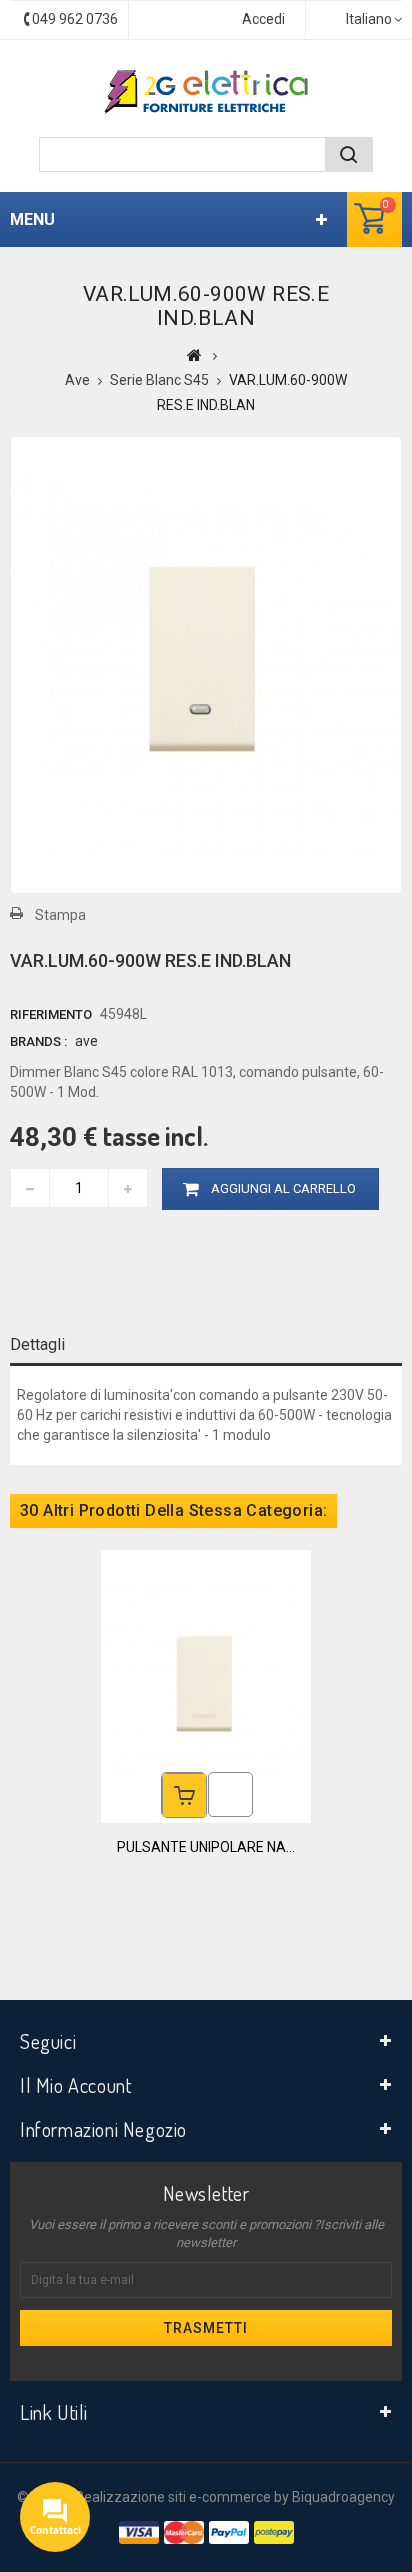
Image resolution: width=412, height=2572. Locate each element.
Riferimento (51, 1014)
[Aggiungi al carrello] (184, 1795)
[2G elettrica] (206, 92)
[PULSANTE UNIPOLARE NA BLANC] (206, 1685)
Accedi (263, 19)
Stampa (60, 915)
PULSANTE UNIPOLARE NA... (206, 1847)
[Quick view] (230, 1794)
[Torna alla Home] (194, 355)
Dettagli (37, 1344)
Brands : (38, 1041)
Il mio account (75, 2085)
